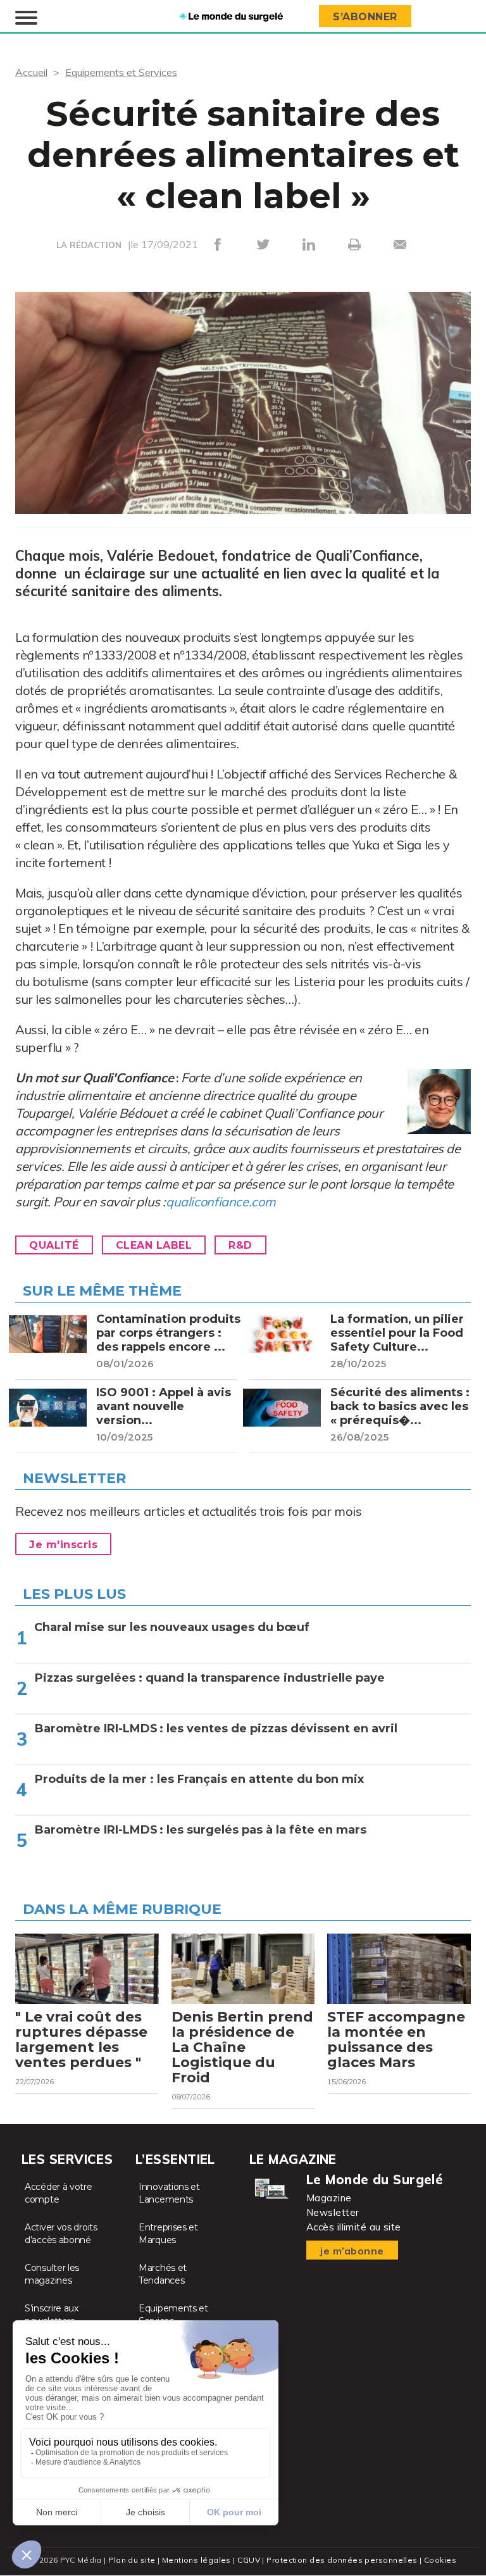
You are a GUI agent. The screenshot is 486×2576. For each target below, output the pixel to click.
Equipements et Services (121, 72)
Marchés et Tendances (163, 2274)
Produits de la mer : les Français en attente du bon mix (199, 1779)
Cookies (440, 2560)
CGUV (249, 2560)
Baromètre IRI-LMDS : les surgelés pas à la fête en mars (201, 1830)
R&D (240, 1245)
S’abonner (365, 17)
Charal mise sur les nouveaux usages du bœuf (172, 1627)
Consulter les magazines (52, 2274)
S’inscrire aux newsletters (52, 2315)
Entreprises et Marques (168, 2234)
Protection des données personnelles (342, 2560)
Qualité (54, 1245)
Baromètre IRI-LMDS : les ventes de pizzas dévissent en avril (216, 1729)
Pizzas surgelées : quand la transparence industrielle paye (210, 1678)
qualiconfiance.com (221, 1202)
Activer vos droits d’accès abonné (61, 2234)
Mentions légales (196, 2560)
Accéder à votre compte (59, 2193)
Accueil (31, 72)
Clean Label (154, 1245)
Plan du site (132, 2560)
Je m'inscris (63, 1545)
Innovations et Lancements (169, 2193)
